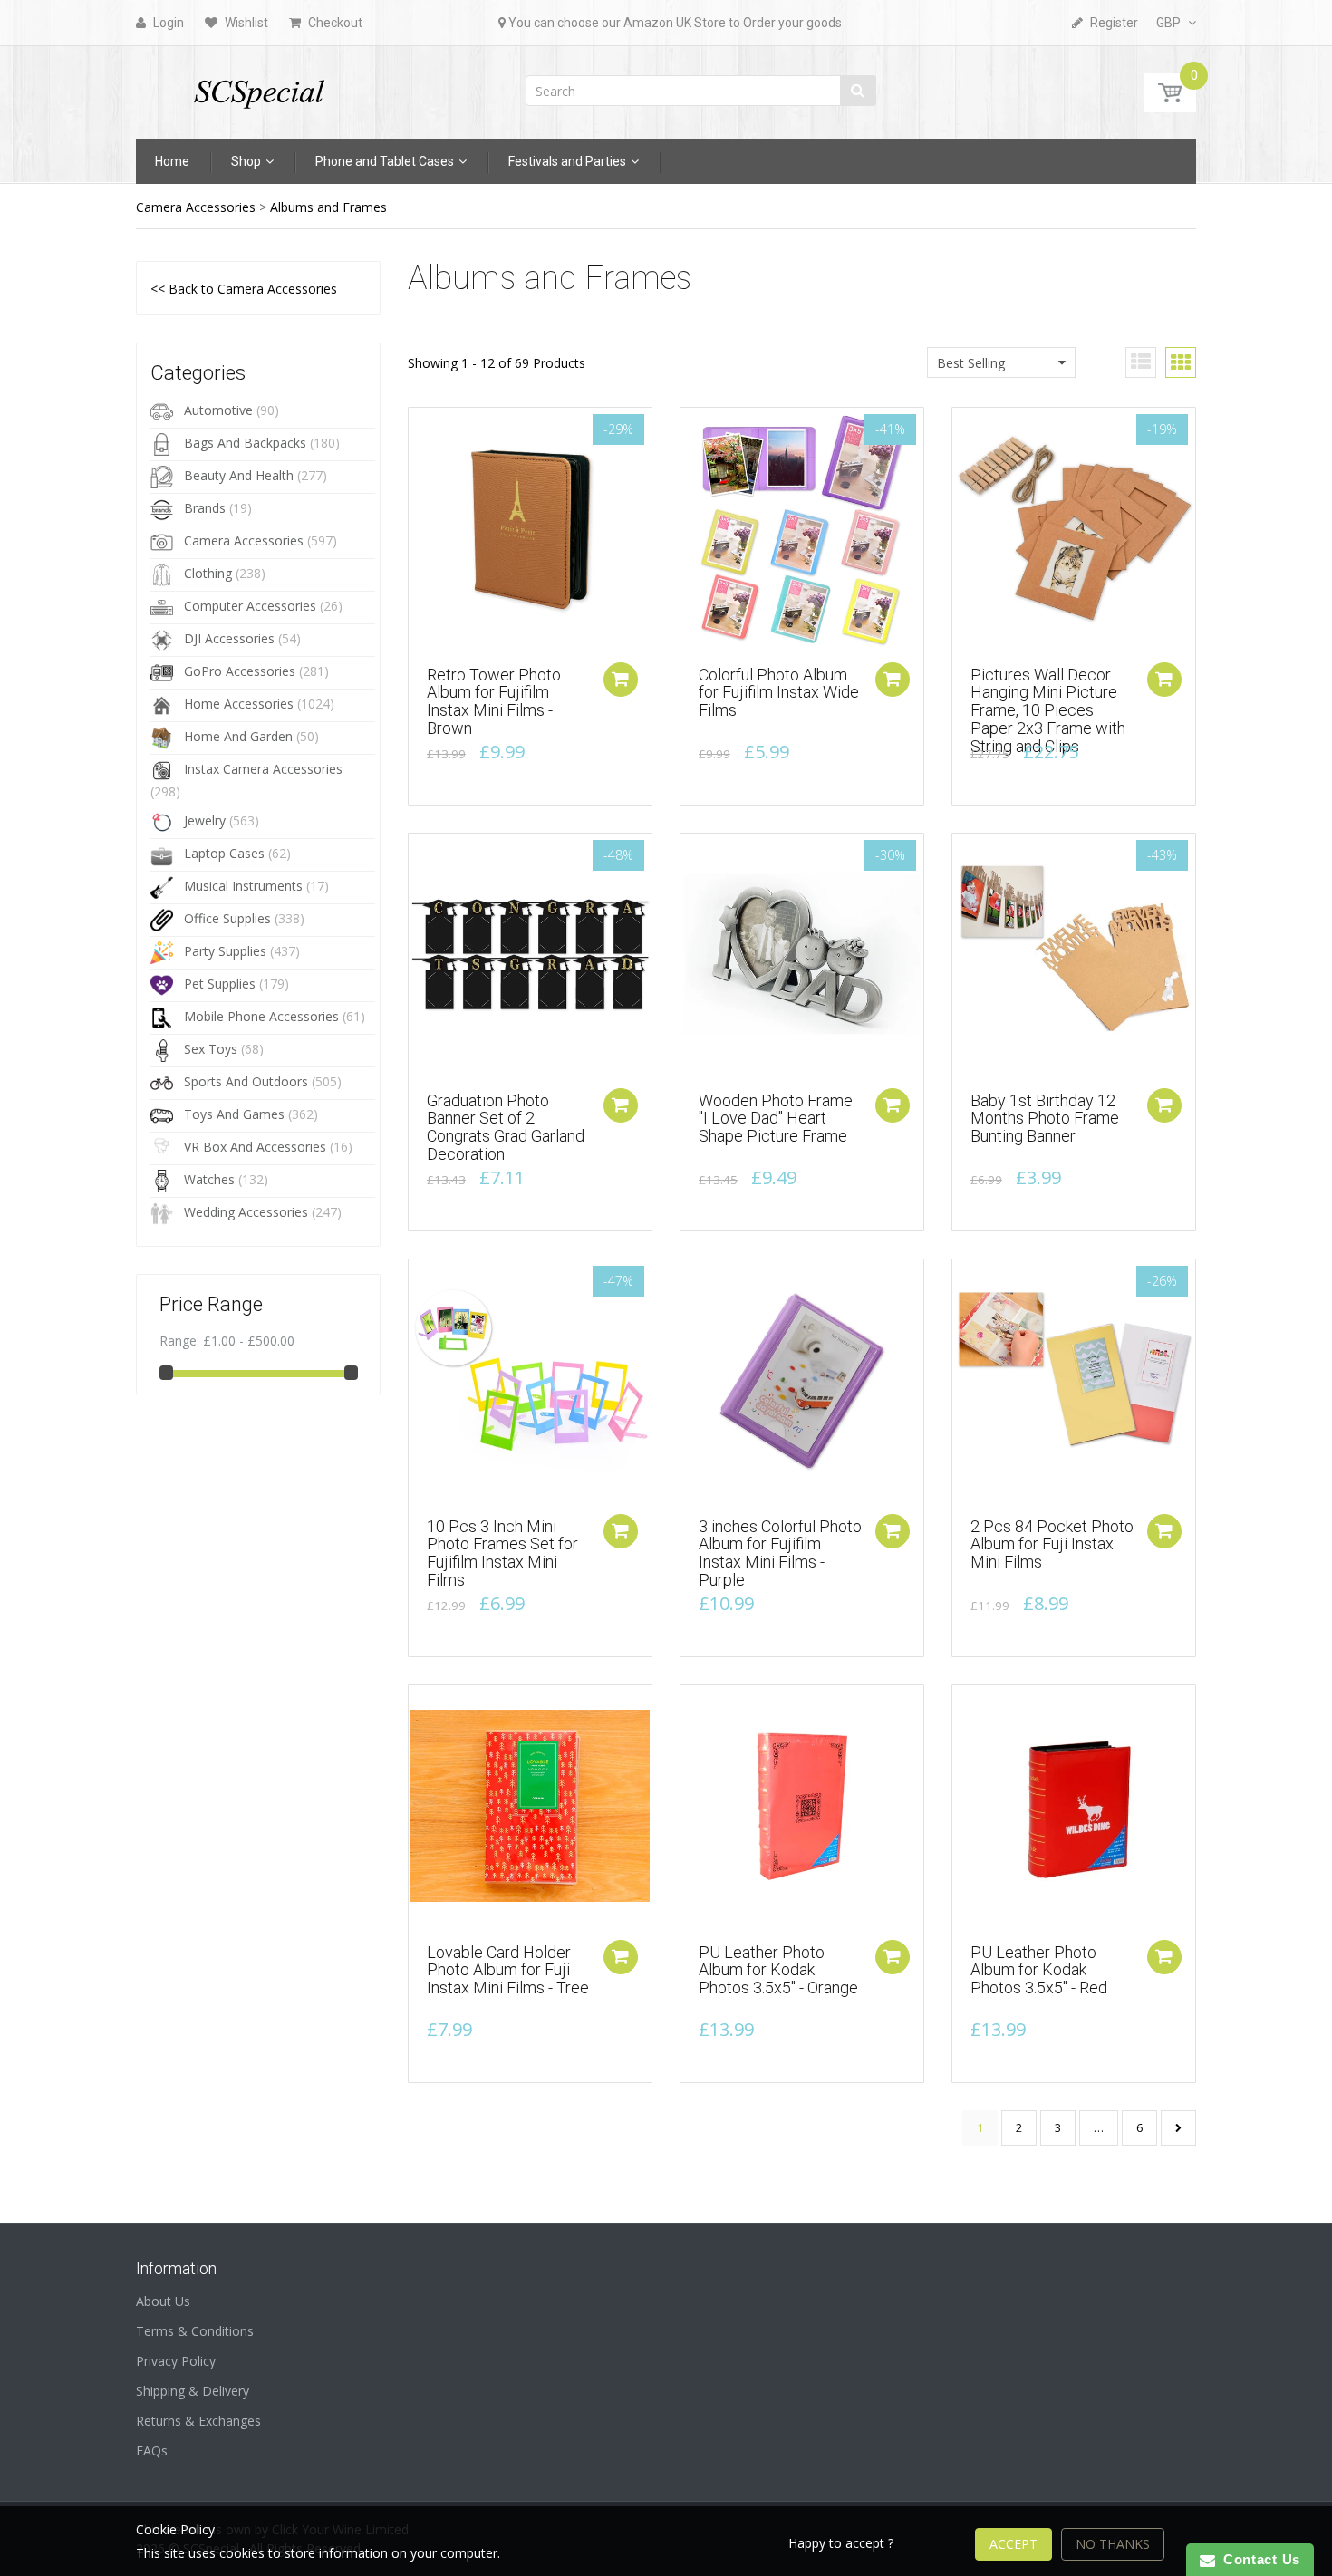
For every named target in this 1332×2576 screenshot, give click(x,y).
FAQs (152, 2451)
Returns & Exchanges (198, 2421)
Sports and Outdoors (246, 1081)
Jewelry (205, 820)
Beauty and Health (239, 475)
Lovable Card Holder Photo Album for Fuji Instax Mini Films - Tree (508, 1970)
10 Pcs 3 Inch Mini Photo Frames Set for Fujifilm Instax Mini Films (502, 1553)
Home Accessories (239, 704)
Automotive (218, 410)
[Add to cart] (621, 680)
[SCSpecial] (258, 87)
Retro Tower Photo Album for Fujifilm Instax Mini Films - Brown (494, 701)
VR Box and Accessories (255, 1147)
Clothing (208, 573)
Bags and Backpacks (245, 443)
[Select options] (893, 680)
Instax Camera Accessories (263, 769)
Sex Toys (211, 1049)
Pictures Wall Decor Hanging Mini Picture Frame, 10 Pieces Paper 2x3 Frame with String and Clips (1048, 710)
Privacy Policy (176, 2361)
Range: (179, 1341)
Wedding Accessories (246, 1212)
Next (1178, 2128)
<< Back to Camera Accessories (244, 289)
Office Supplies (227, 918)
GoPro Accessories (240, 671)
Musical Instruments (243, 886)
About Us (163, 2301)
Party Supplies (225, 951)
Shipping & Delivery (193, 2391)
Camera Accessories (196, 207)
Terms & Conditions (195, 2331)
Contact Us (1258, 2559)
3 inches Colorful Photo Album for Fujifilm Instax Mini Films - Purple (780, 1553)
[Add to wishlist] (422, 430)
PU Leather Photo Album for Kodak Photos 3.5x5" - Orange (778, 1970)
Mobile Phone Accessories (261, 1016)
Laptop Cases (224, 853)
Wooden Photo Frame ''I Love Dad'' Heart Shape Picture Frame (776, 1119)
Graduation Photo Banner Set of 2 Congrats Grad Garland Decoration (506, 1127)
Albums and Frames (328, 207)
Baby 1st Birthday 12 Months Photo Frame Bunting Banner (1045, 1119)
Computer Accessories (250, 606)
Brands (205, 508)
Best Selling (971, 363)
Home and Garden (238, 736)
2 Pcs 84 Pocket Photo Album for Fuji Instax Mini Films (1052, 1544)
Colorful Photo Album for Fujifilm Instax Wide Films (779, 693)
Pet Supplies (220, 984)
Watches (209, 1179)
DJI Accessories (229, 638)
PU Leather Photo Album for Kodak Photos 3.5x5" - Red (1039, 1970)
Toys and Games (234, 1114)
